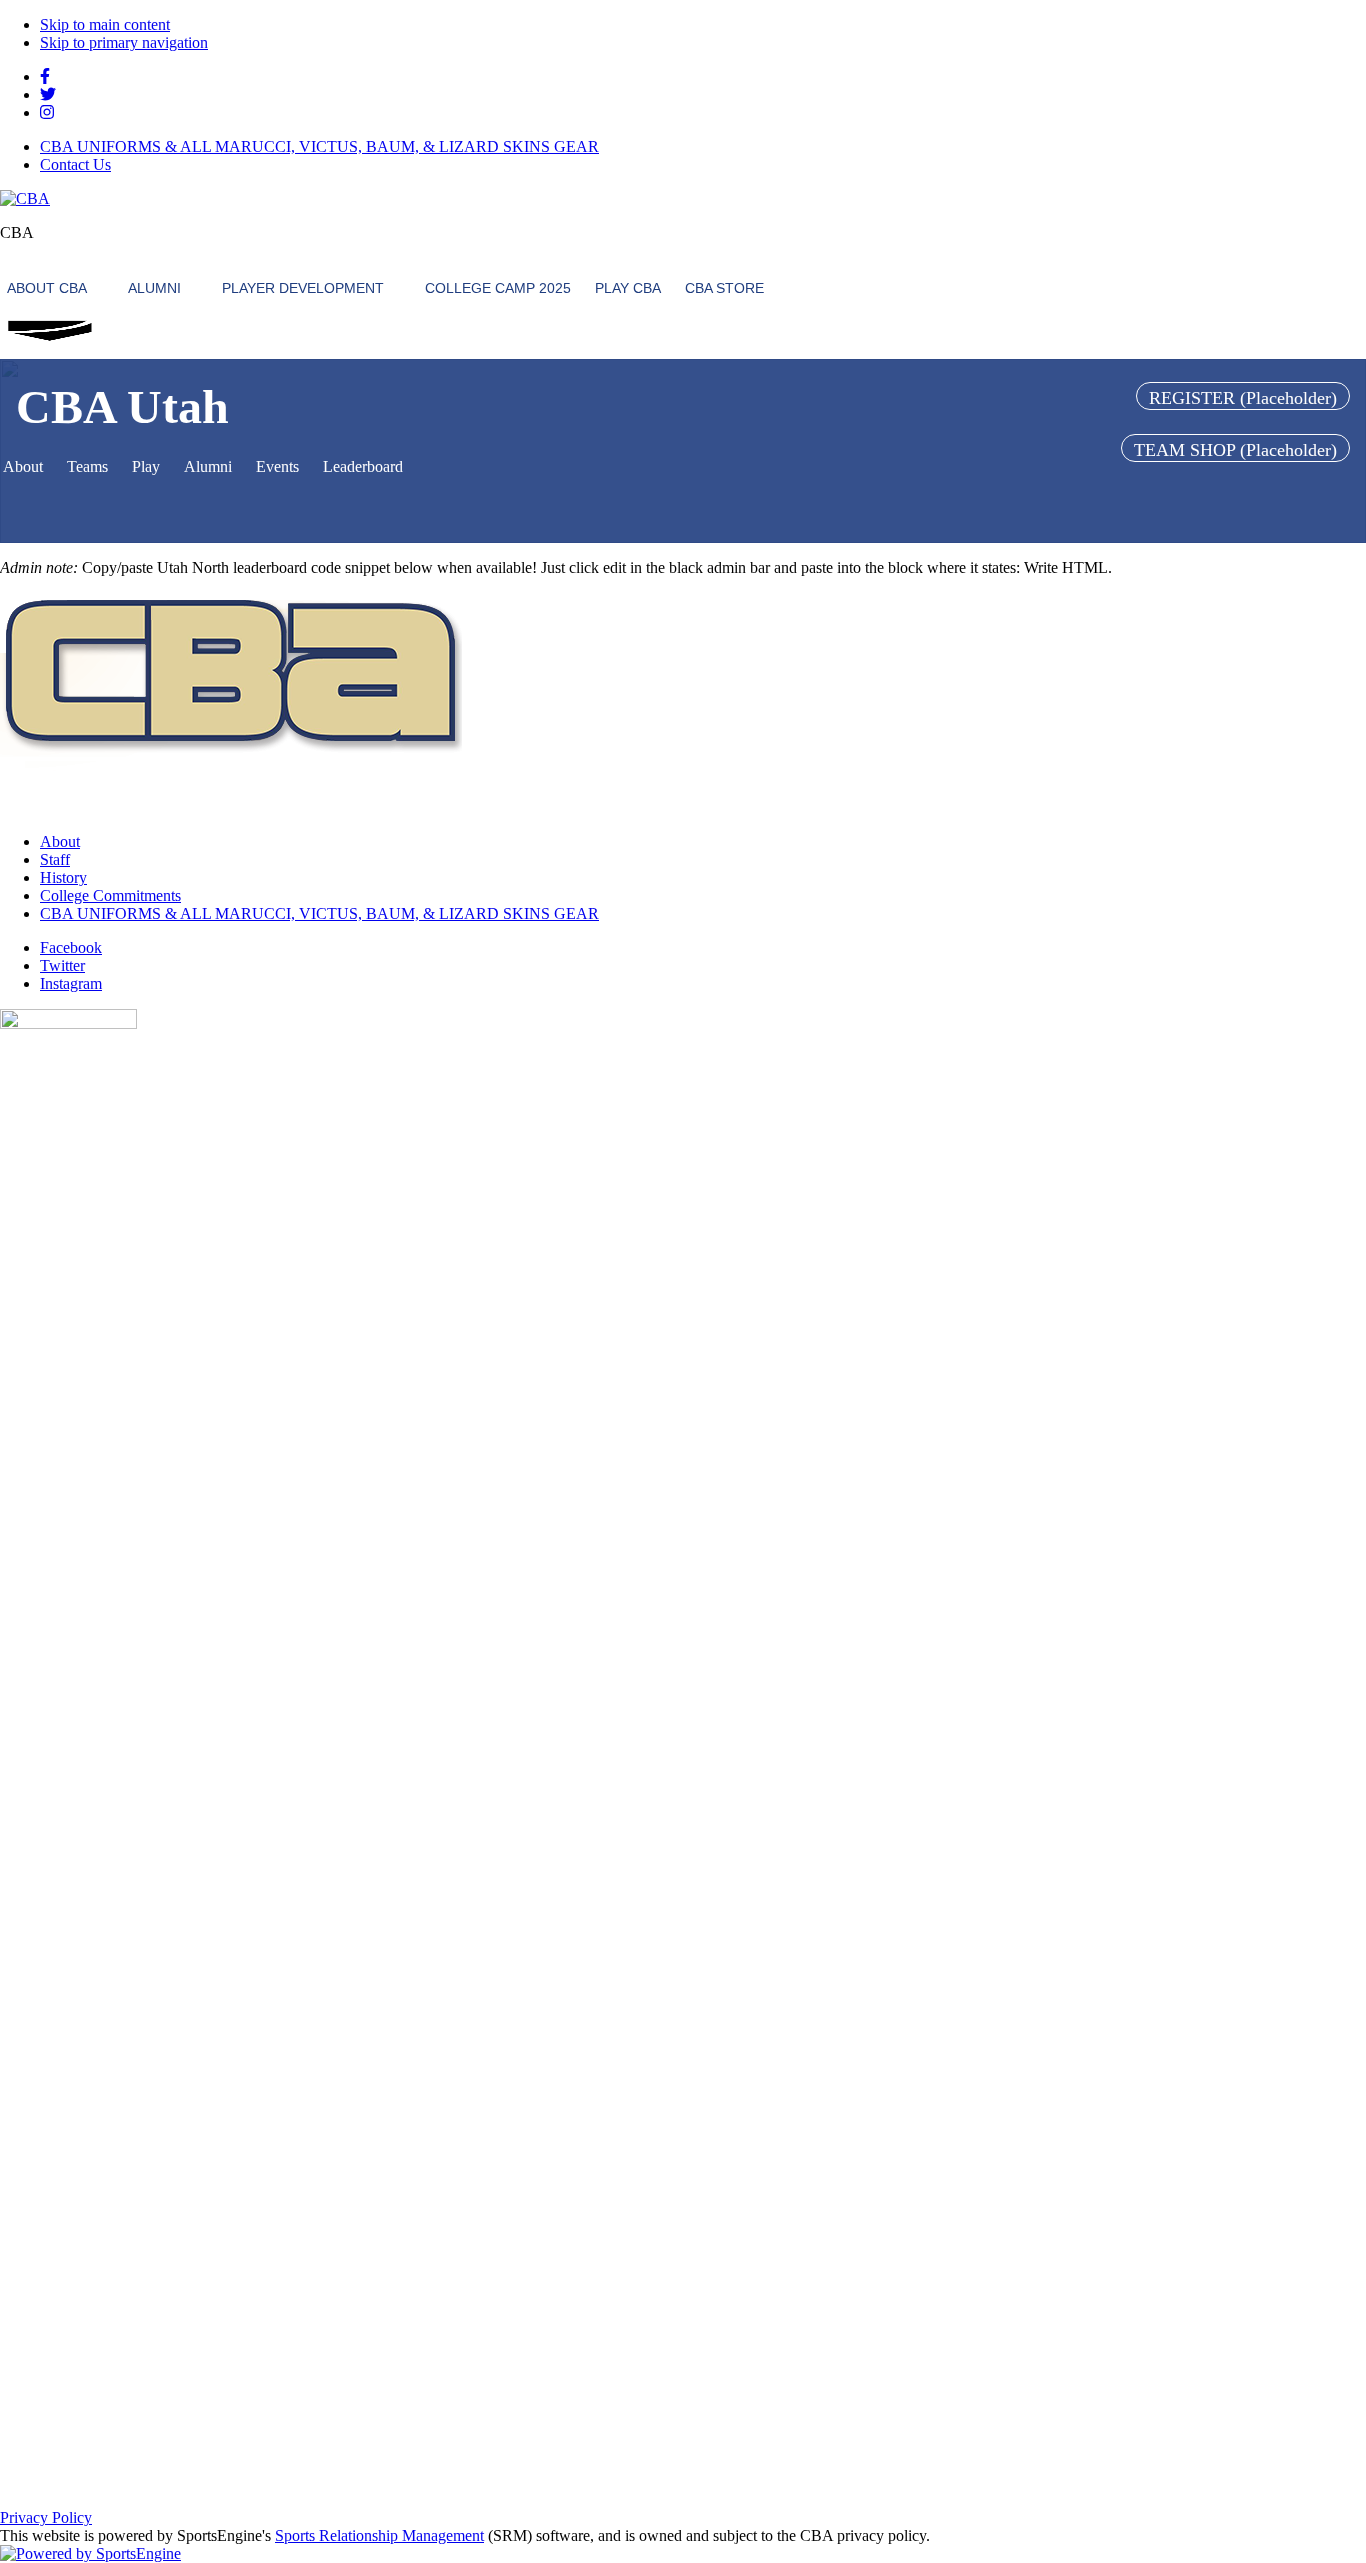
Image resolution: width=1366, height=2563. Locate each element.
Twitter (62, 965)
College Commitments (110, 895)
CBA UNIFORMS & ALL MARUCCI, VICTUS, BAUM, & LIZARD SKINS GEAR (319, 146)
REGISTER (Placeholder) (1243, 398)
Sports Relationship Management (379, 2535)
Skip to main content (105, 24)
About (60, 841)
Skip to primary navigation (124, 42)
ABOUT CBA (47, 288)
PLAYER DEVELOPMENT (303, 288)
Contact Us (75, 164)
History (63, 877)
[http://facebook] (45, 76)
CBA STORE (724, 288)
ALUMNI (154, 288)
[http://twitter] (48, 94)
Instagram (71, 983)
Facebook (71, 947)
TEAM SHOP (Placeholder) (1235, 450)
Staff (55, 859)
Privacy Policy (46, 2517)
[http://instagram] (47, 112)
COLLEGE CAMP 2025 (498, 288)
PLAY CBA (628, 288)
